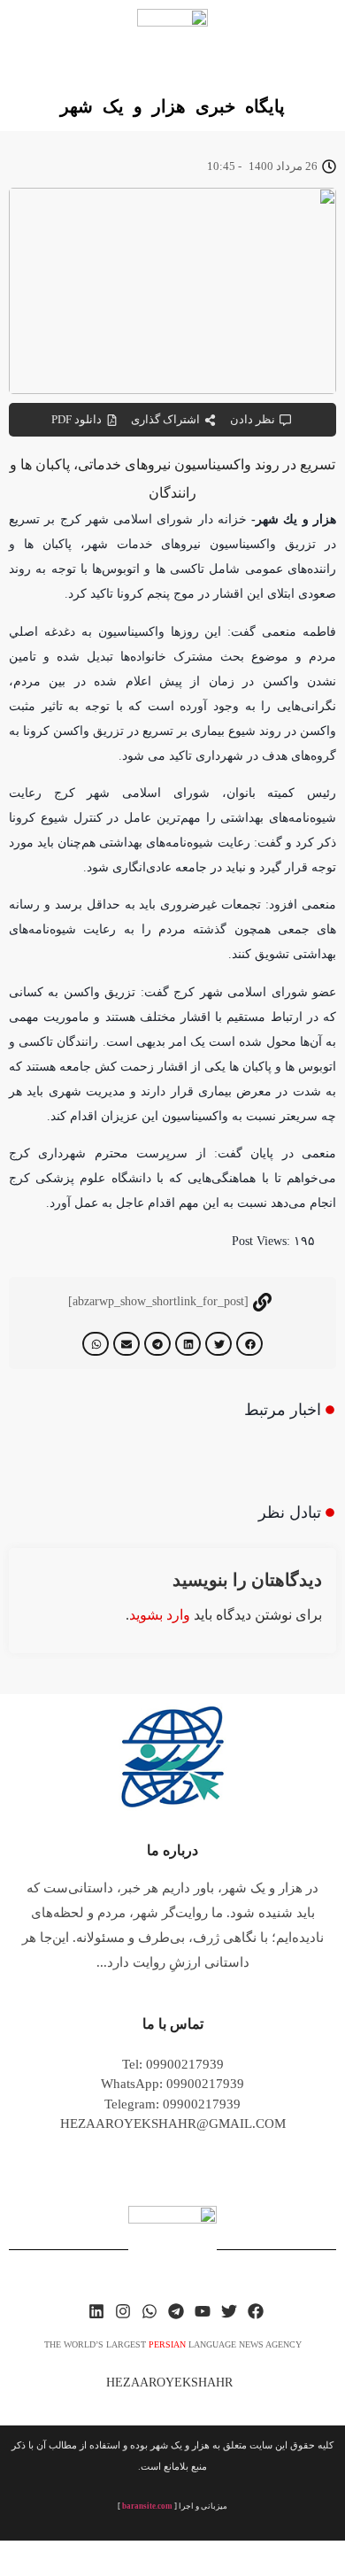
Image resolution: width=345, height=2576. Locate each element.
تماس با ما (173, 2024)
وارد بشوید (160, 1615)
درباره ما (172, 1850)
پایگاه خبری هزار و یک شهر (172, 106)
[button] (249, 1344)
